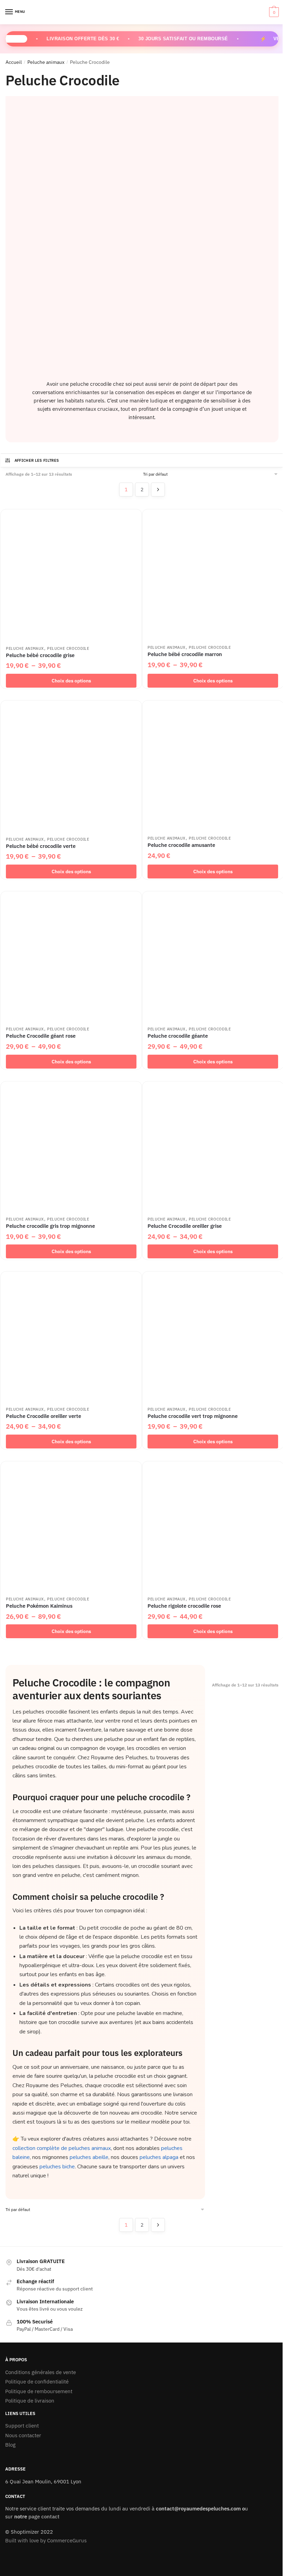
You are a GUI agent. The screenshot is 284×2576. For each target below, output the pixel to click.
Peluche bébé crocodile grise (40, 655)
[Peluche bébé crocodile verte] (71, 766)
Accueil (14, 62)
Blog (10, 2445)
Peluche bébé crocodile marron (185, 654)
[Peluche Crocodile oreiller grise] (213, 1147)
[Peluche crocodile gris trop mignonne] (71, 1147)
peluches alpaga (159, 2157)
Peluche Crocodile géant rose (41, 1036)
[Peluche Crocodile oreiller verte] (71, 1337)
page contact (44, 2517)
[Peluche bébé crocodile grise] (71, 575)
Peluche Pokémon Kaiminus (39, 1606)
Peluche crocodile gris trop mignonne (50, 1226)
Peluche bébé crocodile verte (41, 846)
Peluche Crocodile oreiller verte (43, 1416)
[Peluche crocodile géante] (213, 957)
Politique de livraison (30, 2401)
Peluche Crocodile (68, 648)
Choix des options (71, 681)
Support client (22, 2426)
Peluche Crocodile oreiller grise (185, 1226)
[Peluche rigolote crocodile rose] (213, 1527)
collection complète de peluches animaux (62, 2148)
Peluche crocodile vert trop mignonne (193, 1416)
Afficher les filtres (37, 460)
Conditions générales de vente (41, 2372)
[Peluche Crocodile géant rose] (71, 957)
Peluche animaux (46, 62)
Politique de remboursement (39, 2391)
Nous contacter (23, 2435)
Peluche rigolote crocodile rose (184, 1606)
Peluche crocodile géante (178, 1036)
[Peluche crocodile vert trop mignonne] (213, 1337)
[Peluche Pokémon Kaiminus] (71, 1527)
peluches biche (57, 2167)
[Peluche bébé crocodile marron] (213, 575)
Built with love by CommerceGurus (46, 2540)
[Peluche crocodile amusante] (213, 766)
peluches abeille (89, 2157)
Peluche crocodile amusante (181, 845)
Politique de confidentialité (37, 2382)
